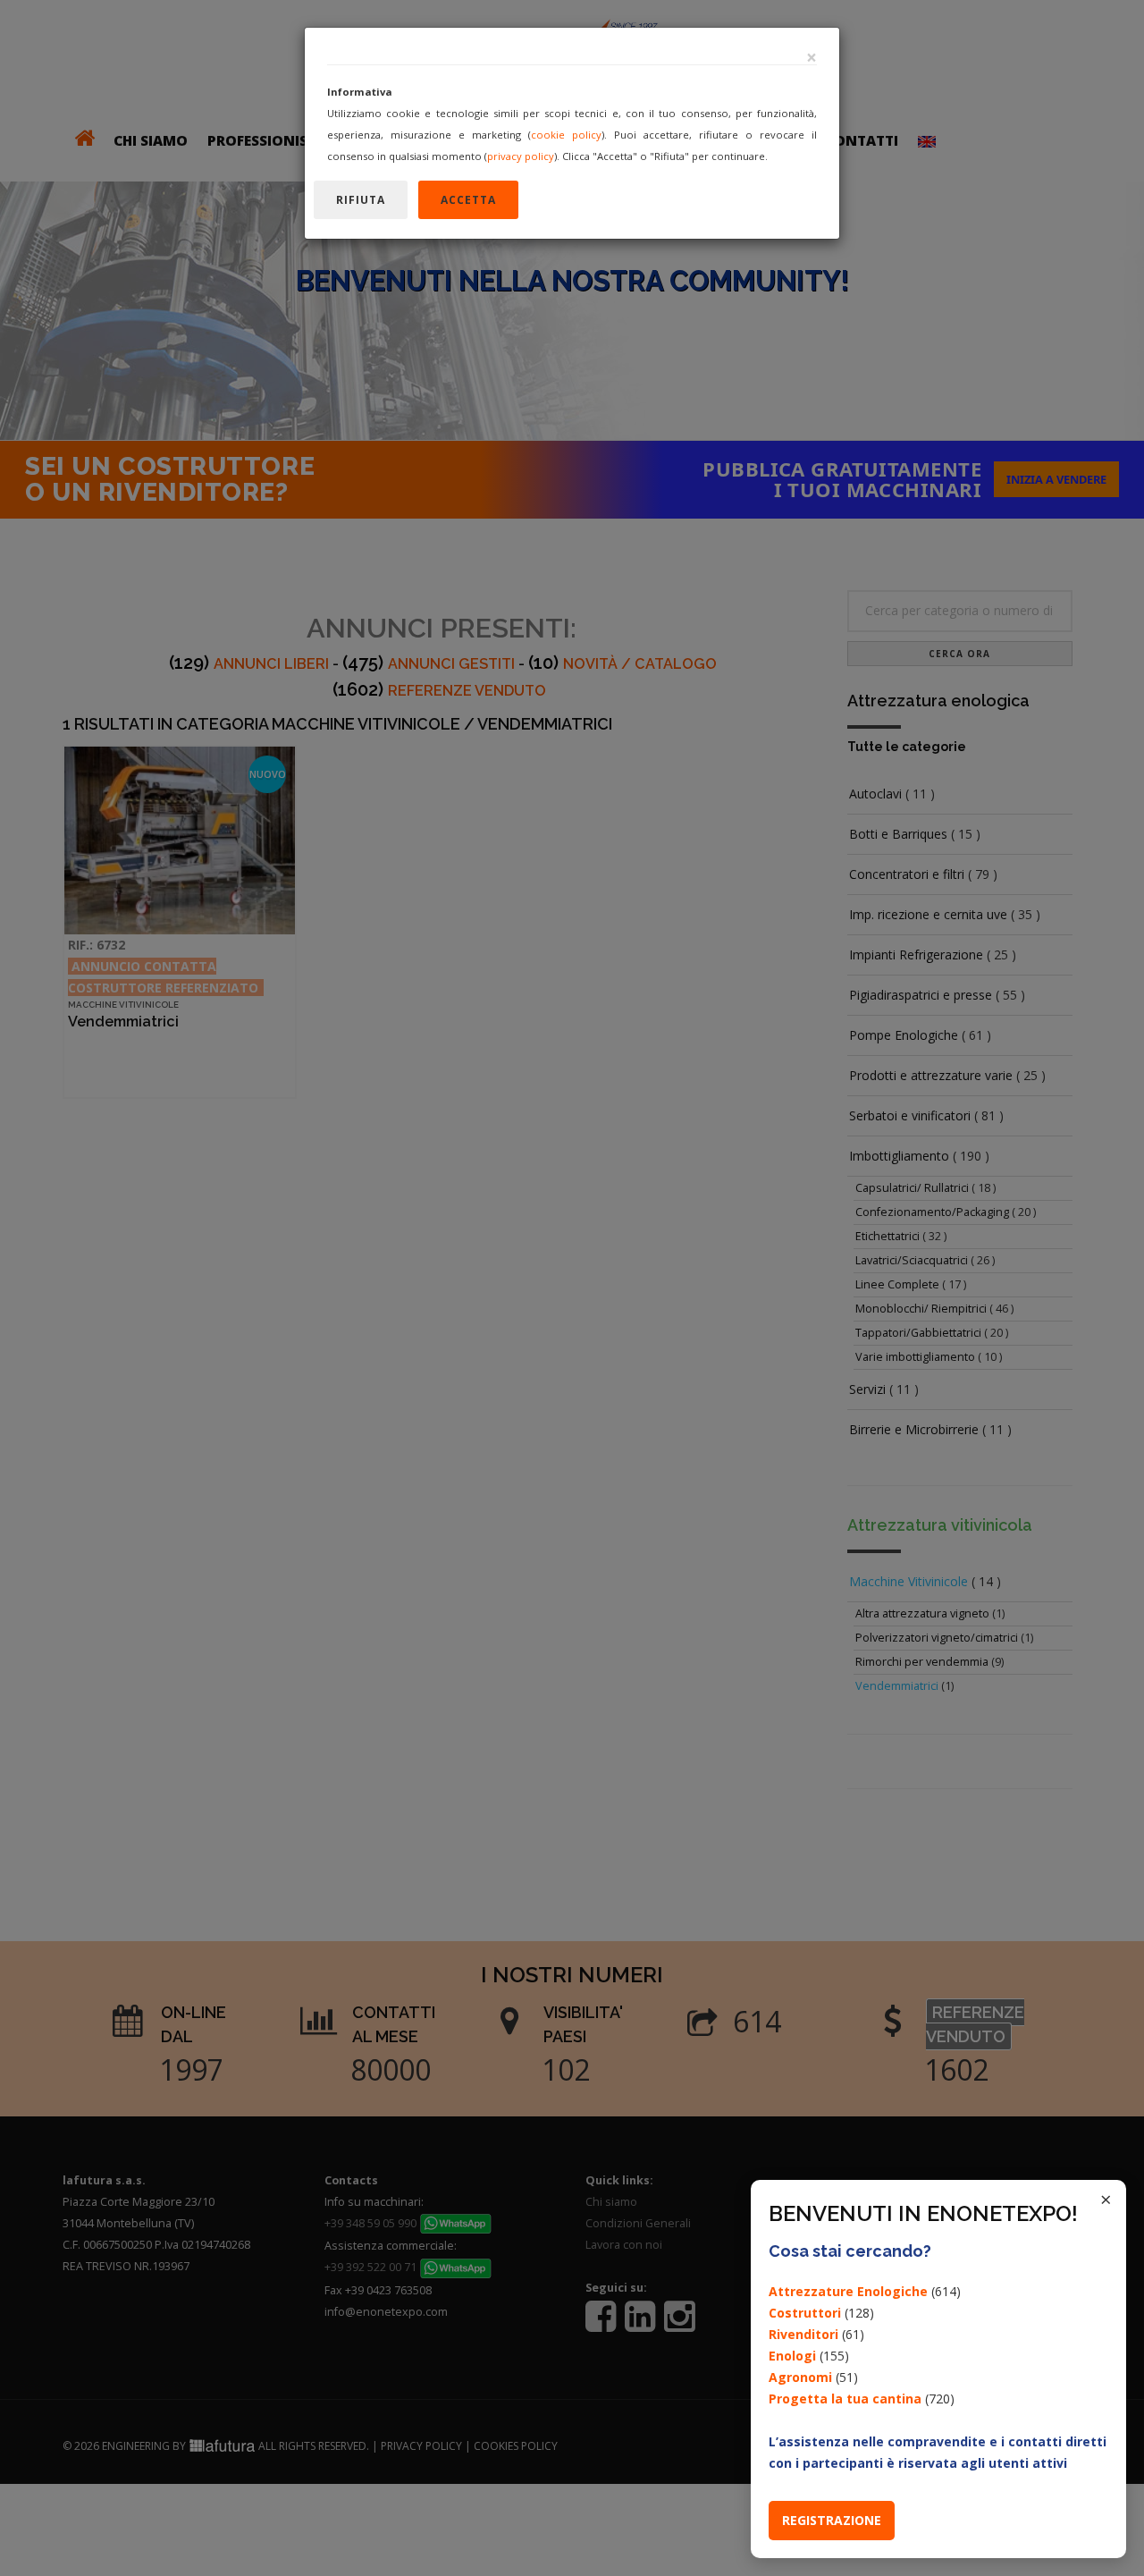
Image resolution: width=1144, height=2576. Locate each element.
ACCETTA (468, 200)
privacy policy (521, 156)
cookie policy (566, 135)
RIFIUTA (361, 200)
